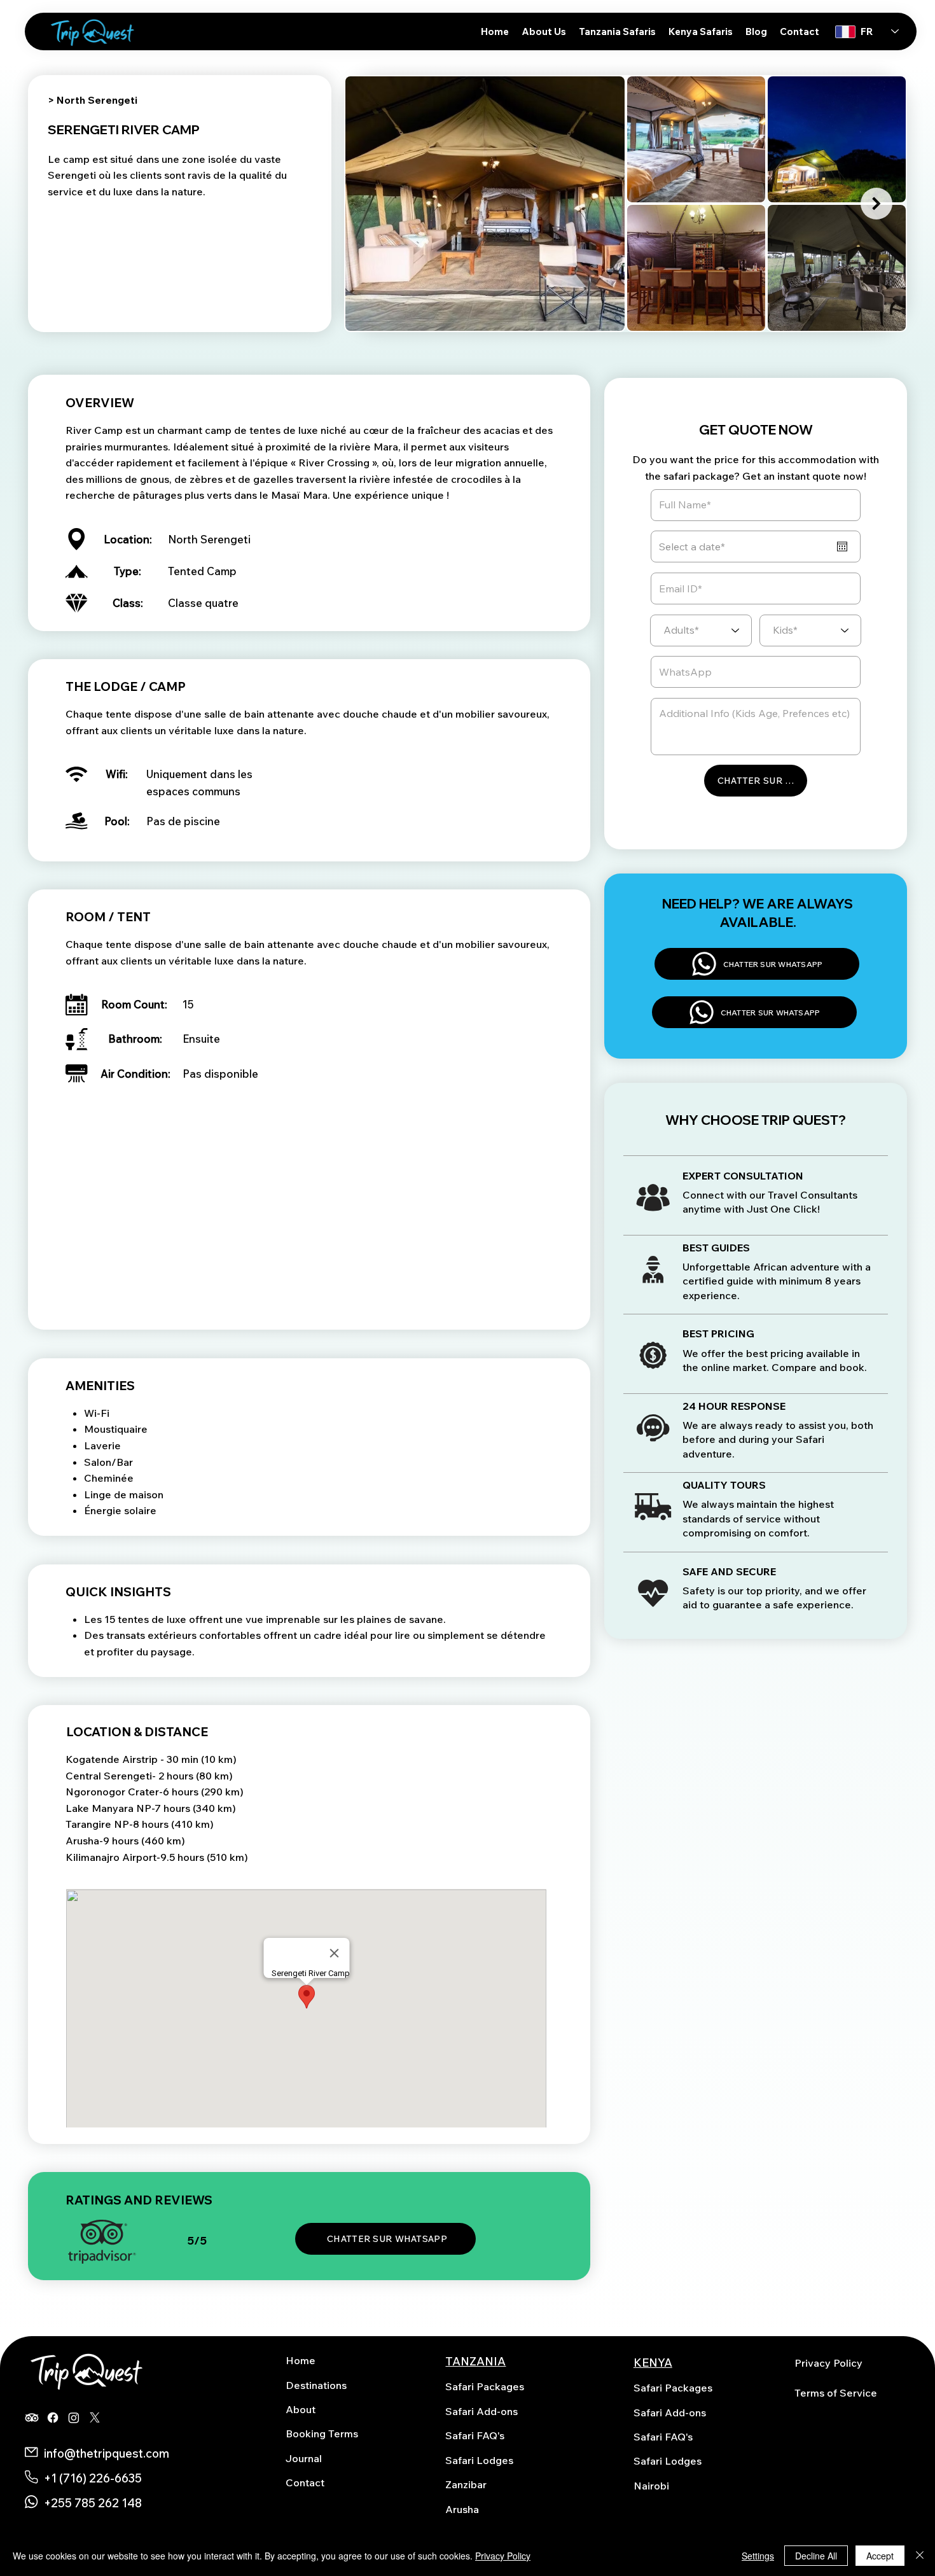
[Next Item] (876, 204)
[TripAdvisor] (32, 2418)
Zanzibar (466, 2484)
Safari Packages (485, 2386)
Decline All (816, 2556)
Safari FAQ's (475, 2435)
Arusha (462, 2509)
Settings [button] (758, 2556)
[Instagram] (74, 2418)
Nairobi (651, 2486)
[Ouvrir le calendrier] (842, 547)
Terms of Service (836, 2393)
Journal (304, 2458)
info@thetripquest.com (107, 2453)
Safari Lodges (479, 2460)
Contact (305, 2482)
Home (301, 2360)
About (301, 2409)
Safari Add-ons (481, 2411)
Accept (880, 2556)
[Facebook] (53, 2418)
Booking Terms (322, 2433)
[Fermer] (920, 2556)
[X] (95, 2418)
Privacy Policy (828, 2363)
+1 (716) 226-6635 (93, 2478)
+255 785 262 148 (93, 2503)
